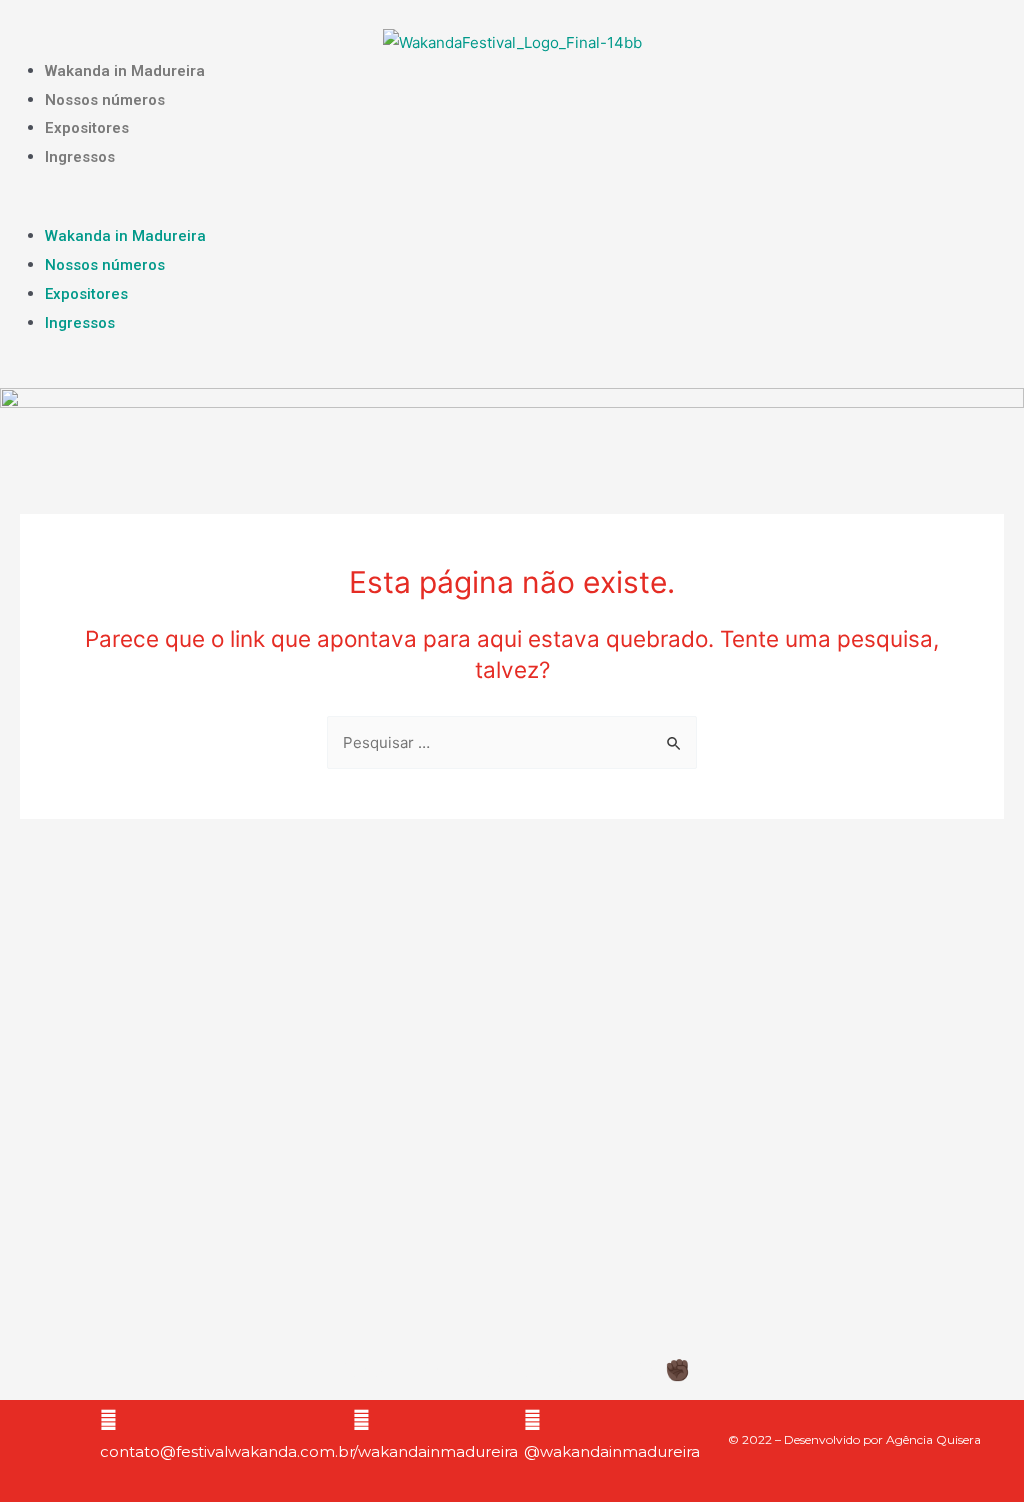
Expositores (87, 128)
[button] (512, 209)
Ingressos (80, 157)
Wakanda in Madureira (125, 71)
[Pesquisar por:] (512, 742)
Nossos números (105, 100)
